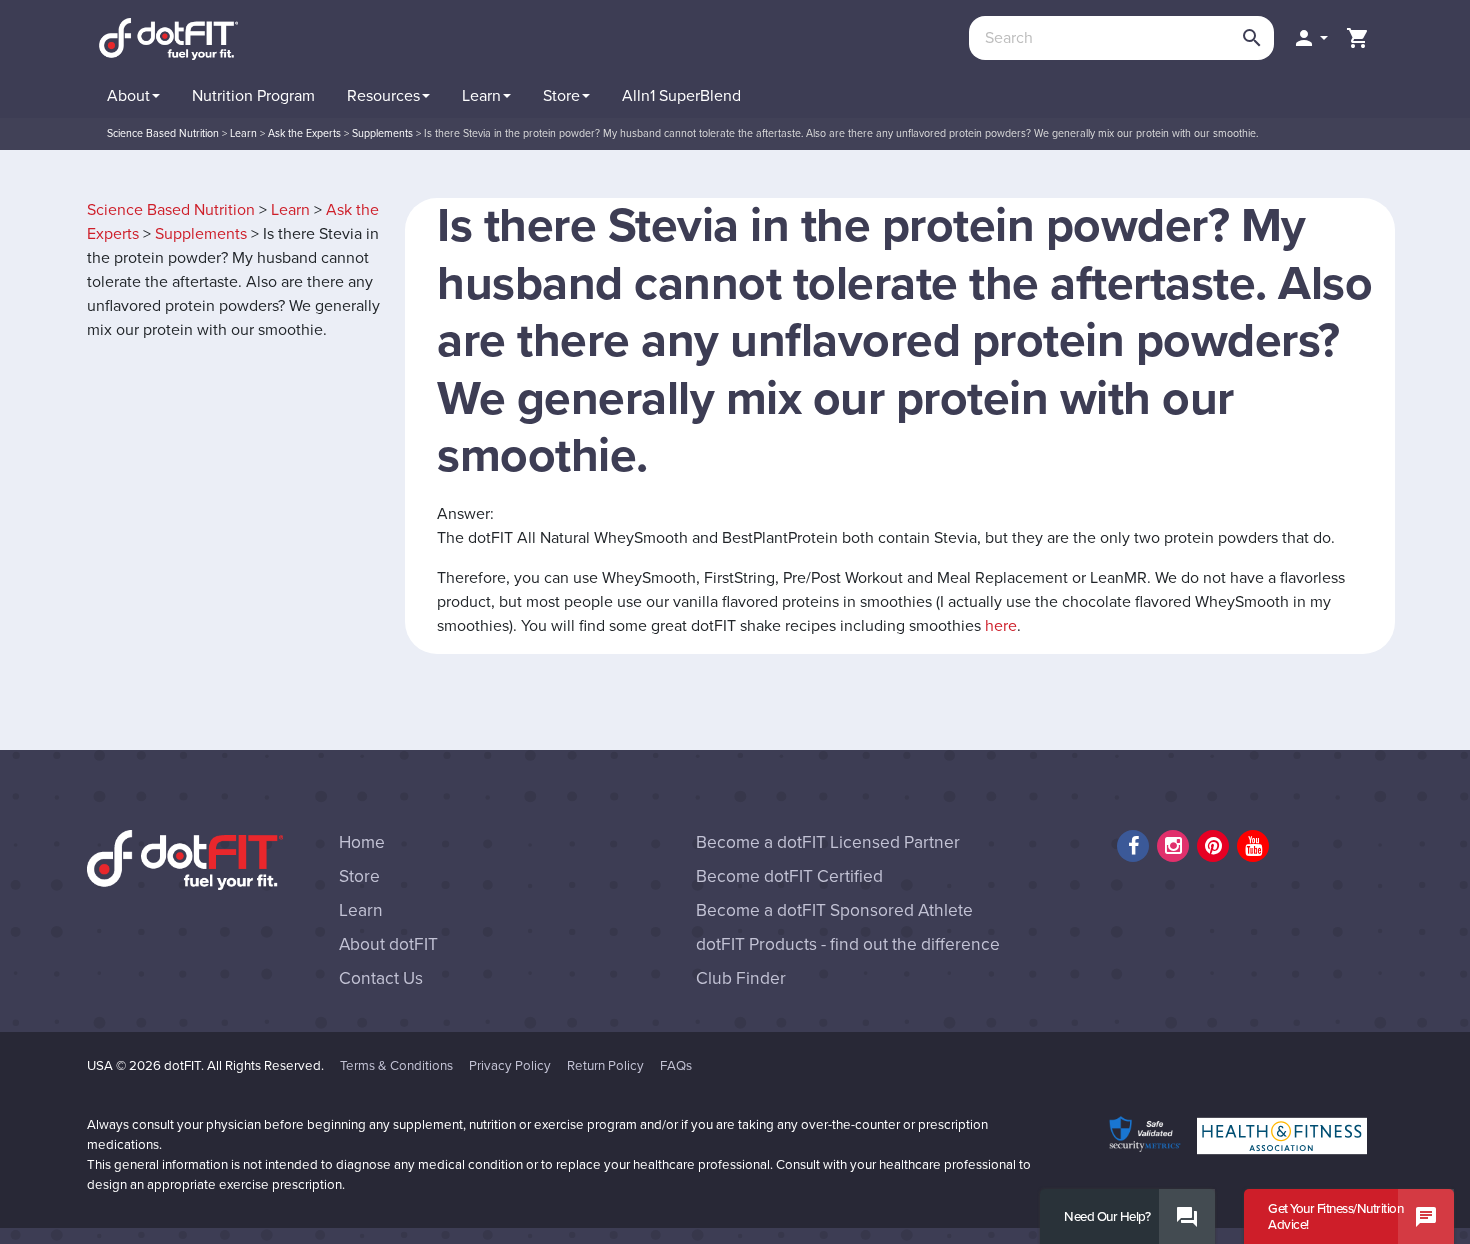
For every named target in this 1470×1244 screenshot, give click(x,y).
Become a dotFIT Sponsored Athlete (834, 910)
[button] (1310, 38)
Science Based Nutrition (171, 210)
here (1001, 626)
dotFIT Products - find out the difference (848, 944)
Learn (290, 210)
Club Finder (741, 978)
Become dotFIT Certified (789, 876)
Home (362, 842)
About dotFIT (388, 944)
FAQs (676, 1066)
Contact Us (381, 978)
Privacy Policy (510, 1066)
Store (359, 876)
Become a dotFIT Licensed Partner (828, 842)
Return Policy (605, 1066)
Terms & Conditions (396, 1066)
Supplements (201, 234)
